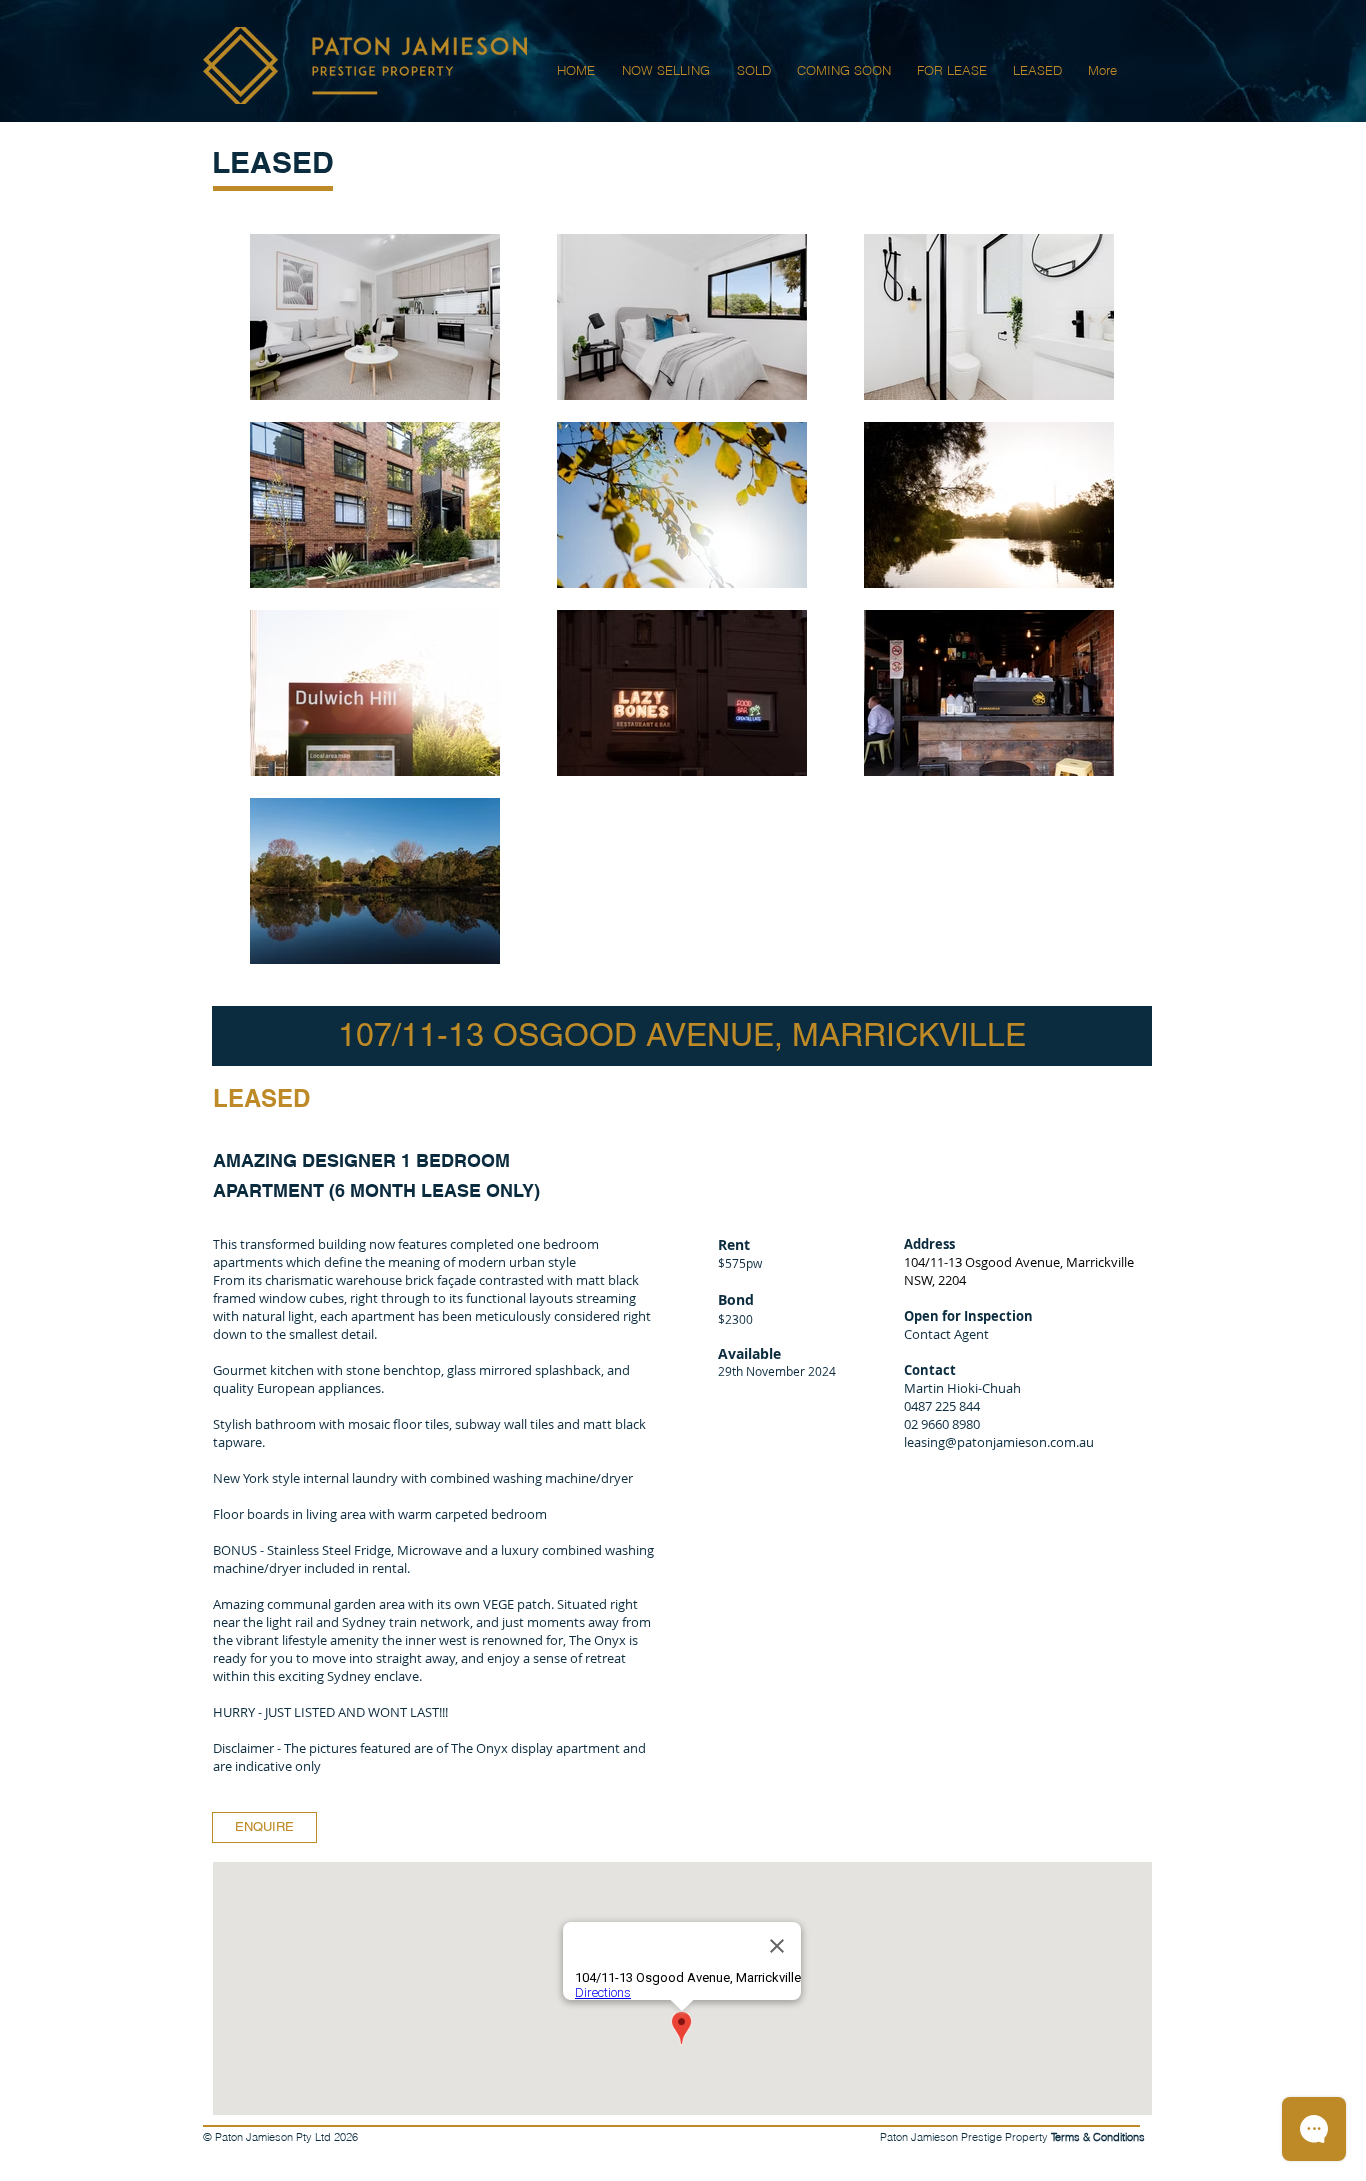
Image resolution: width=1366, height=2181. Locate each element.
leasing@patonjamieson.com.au (999, 1442)
